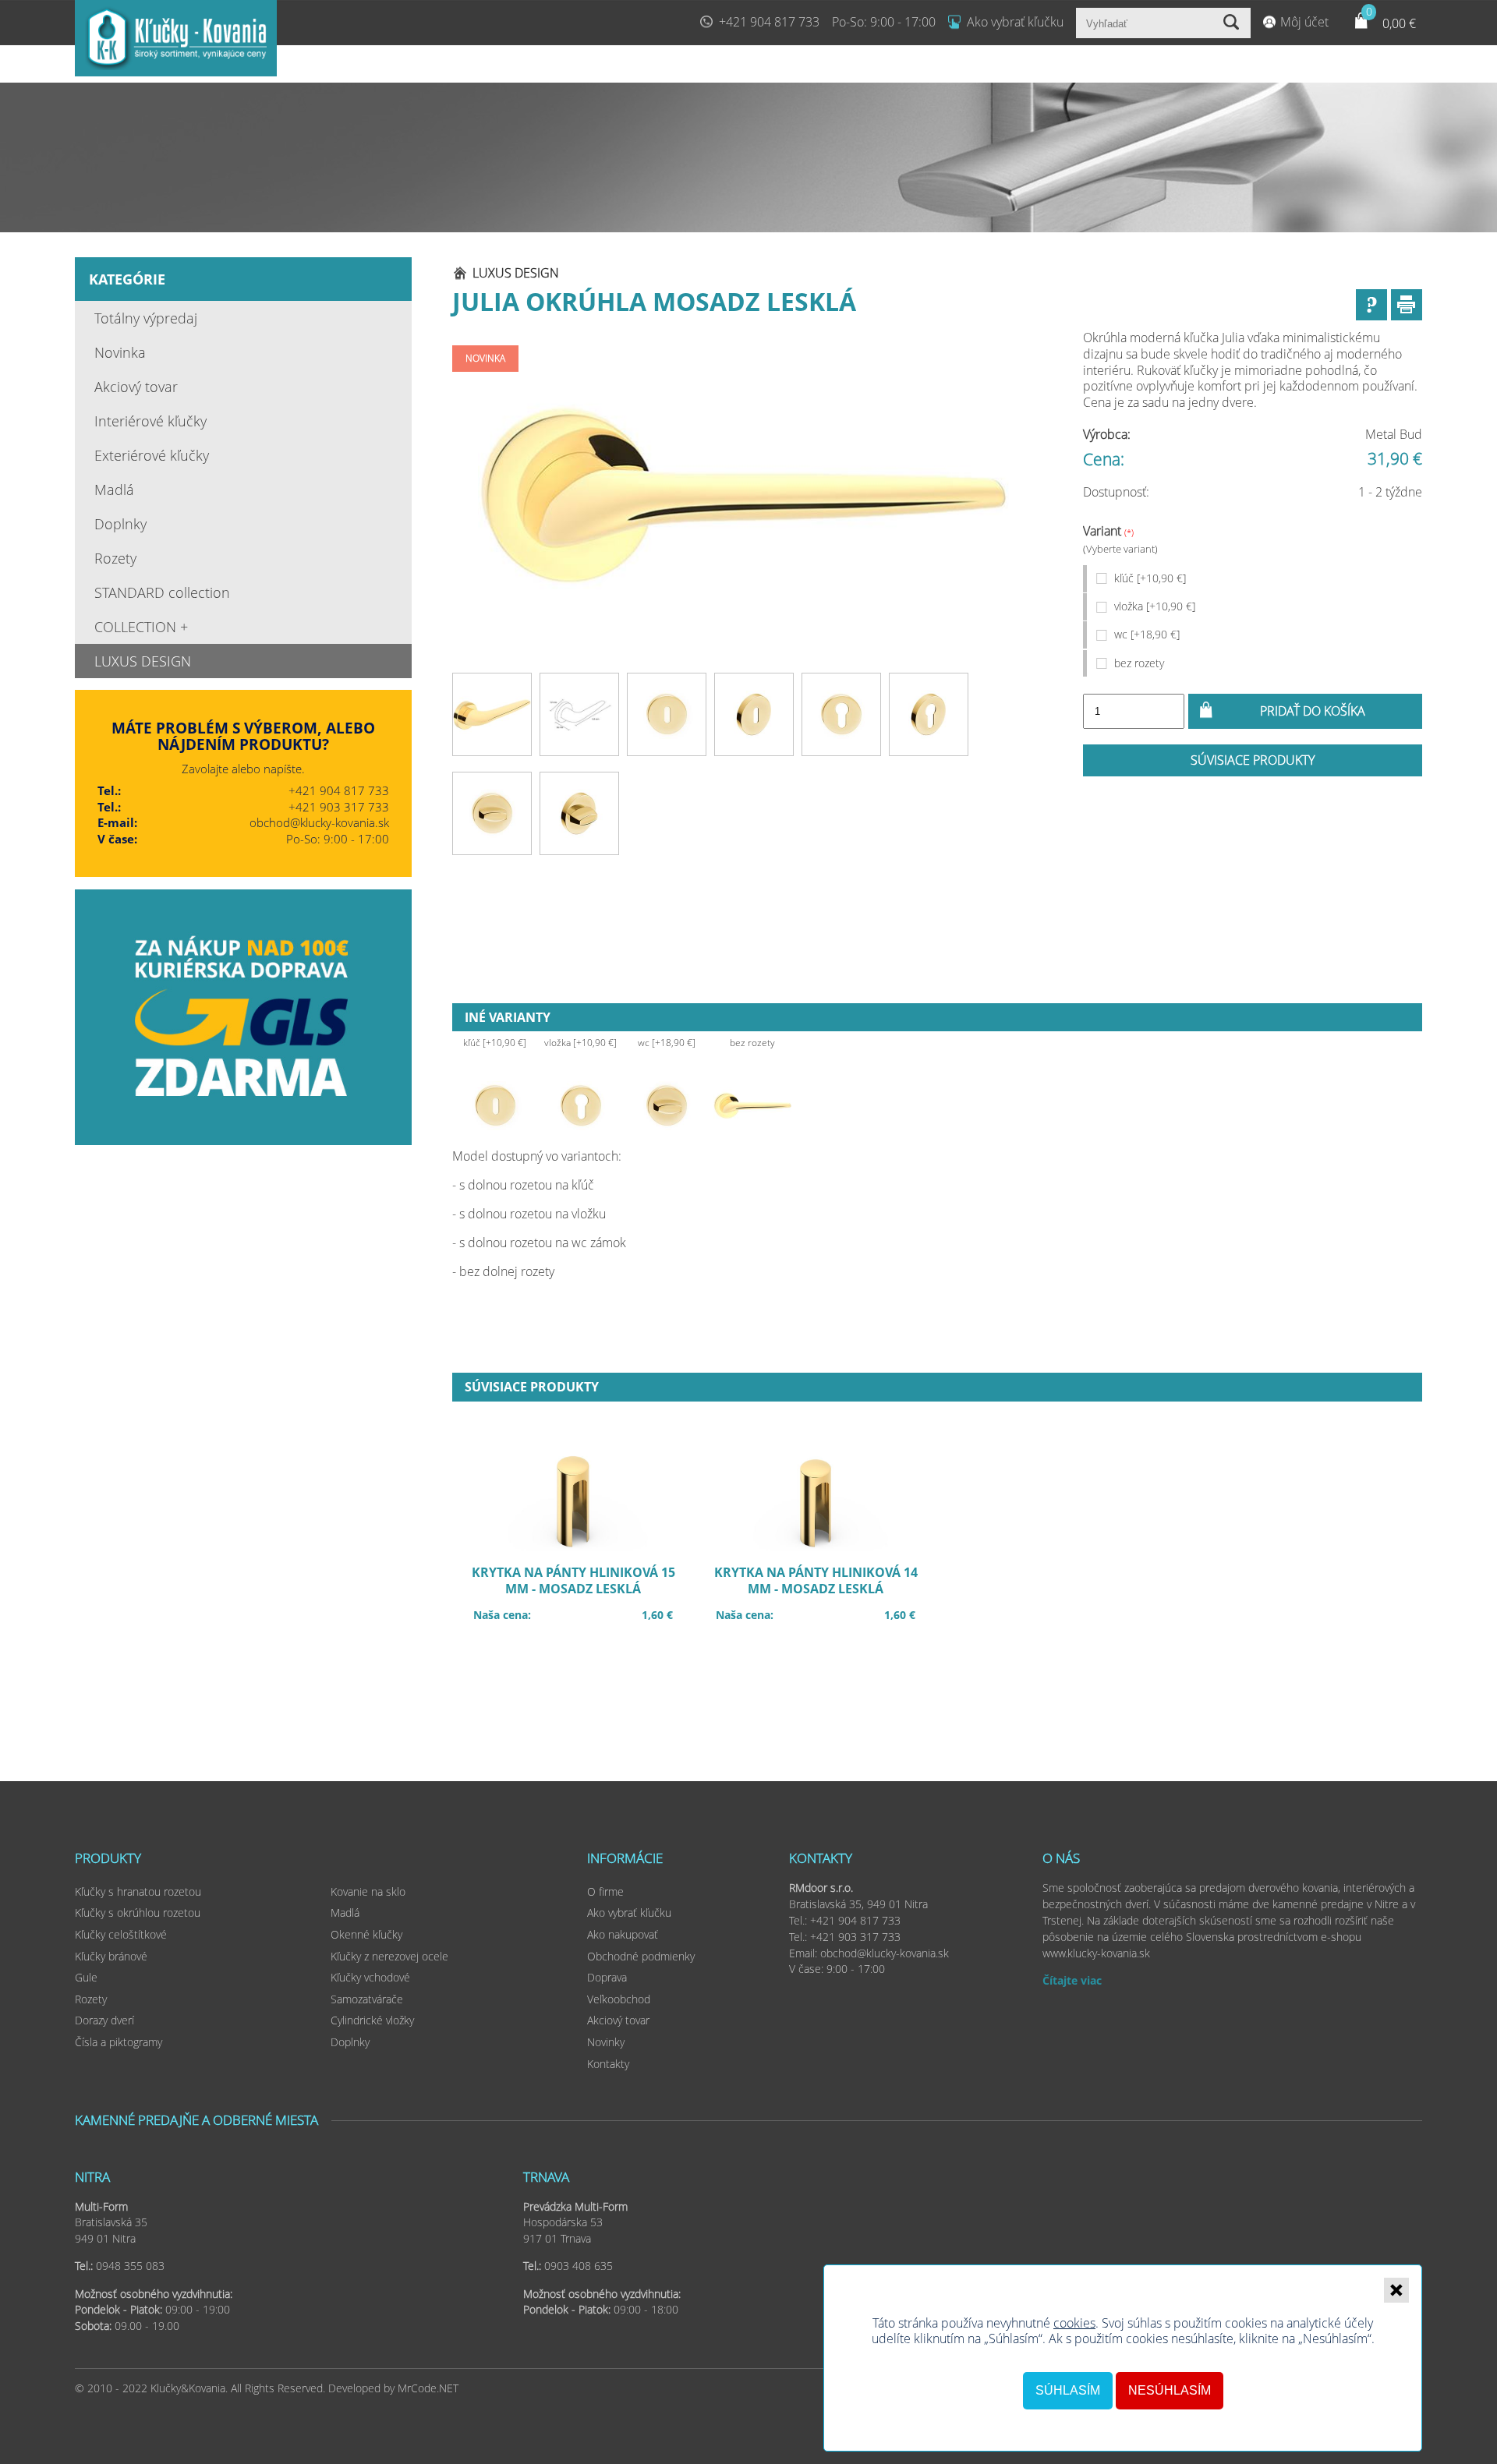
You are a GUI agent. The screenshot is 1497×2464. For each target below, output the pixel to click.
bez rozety (1139, 663)
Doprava (607, 1977)
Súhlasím (1068, 2390)
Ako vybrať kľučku (1015, 22)
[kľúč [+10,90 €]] (495, 1105)
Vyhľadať (1233, 23)
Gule (86, 1977)
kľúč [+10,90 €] (1150, 578)
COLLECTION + (141, 627)
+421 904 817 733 (769, 22)
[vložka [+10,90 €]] (581, 1105)
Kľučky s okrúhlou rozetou (138, 1913)
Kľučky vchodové (370, 1977)
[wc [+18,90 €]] (667, 1105)
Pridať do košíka (1313, 711)
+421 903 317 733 (339, 807)
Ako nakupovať (623, 1934)
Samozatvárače (367, 1999)
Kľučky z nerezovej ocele (389, 1956)
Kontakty (608, 2064)
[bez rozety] (752, 1105)
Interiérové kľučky (150, 421)
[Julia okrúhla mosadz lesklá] (743, 497)
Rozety (115, 558)
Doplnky (120, 524)
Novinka (120, 352)
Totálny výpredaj (146, 318)
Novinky (606, 2042)
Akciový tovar (136, 387)
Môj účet (1304, 22)
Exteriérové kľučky (152, 455)
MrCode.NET (428, 2388)
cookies (1074, 2323)
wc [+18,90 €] (1147, 634)
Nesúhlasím (1170, 2390)
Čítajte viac (1072, 1980)
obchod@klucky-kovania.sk (319, 822)
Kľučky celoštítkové (121, 1934)
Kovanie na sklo (368, 1891)
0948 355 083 (130, 2266)
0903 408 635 (579, 2266)
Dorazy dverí (104, 2020)
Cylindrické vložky (372, 2020)
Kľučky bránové (111, 1956)
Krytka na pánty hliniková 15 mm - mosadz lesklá (581, 1591)
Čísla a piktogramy (119, 2042)
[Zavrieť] (1396, 2290)
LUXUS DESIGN (143, 661)
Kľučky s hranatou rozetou (138, 1891)
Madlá (114, 490)
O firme (605, 1891)
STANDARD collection (162, 592)
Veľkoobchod (619, 1999)
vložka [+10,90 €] (1155, 606)
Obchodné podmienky (641, 1956)
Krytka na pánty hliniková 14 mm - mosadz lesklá (823, 1591)
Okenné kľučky (366, 1934)
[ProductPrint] (1407, 305)
